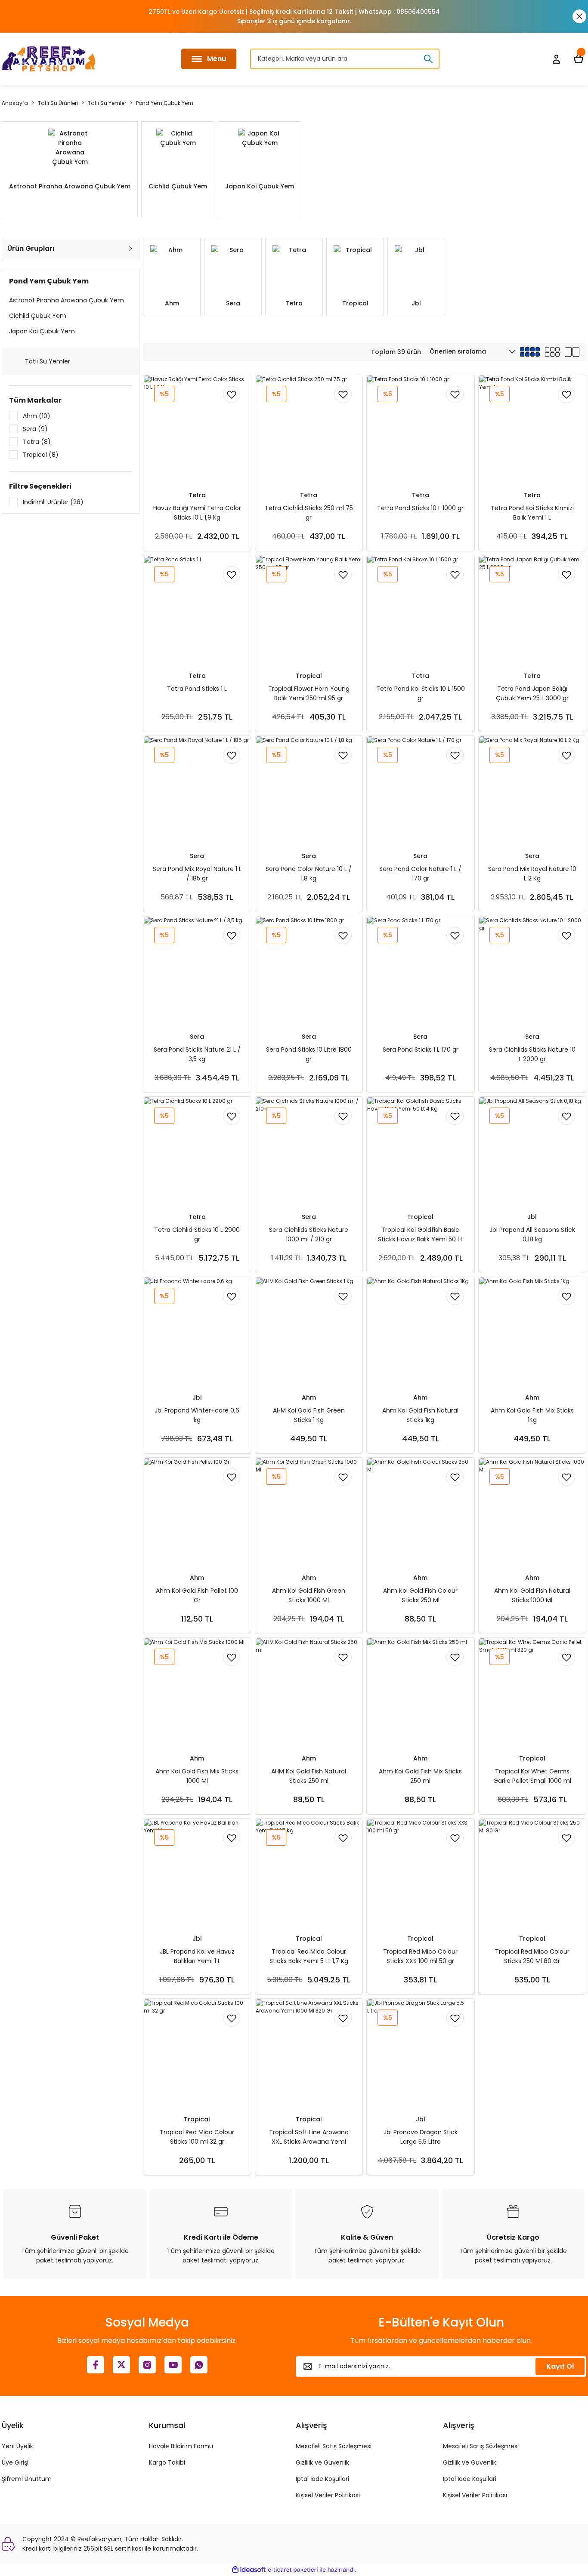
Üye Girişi (15, 2462)
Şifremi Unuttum (27, 2479)
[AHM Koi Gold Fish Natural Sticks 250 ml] (309, 1692)
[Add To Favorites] (232, 394)
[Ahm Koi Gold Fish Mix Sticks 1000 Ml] (197, 1692)
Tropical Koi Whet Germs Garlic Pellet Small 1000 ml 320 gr (532, 1776)
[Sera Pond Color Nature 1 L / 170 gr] (421, 790)
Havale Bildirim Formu (181, 2446)
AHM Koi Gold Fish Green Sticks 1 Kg (309, 1415)
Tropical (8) (41, 455)
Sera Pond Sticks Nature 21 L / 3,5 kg (197, 1054)
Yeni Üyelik (17, 2446)
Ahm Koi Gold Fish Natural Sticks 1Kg (420, 1415)
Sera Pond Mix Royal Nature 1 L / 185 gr (197, 874)
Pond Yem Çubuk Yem (165, 103)
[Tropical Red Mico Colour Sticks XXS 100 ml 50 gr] (421, 1872)
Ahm (309, 1397)
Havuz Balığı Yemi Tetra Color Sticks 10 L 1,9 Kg (197, 513)
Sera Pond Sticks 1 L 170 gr (421, 1049)
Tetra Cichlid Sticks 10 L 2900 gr (197, 1234)
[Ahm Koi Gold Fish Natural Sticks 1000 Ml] (532, 1511)
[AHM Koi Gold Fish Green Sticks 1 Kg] (309, 1331)
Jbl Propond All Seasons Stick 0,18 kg (532, 1234)
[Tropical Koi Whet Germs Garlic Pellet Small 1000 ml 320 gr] (532, 1692)
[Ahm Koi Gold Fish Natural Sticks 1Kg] (421, 1331)
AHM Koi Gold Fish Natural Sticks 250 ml (309, 1776)
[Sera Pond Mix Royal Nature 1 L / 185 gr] (197, 790)
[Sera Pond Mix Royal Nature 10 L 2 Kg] (532, 790)
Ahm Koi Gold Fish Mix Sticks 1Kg (532, 1415)
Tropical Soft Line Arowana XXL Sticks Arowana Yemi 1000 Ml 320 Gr (309, 2137)
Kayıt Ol (560, 2366)
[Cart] (579, 59)
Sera (197, 856)
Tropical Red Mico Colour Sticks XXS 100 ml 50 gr (420, 1956)
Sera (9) (35, 429)
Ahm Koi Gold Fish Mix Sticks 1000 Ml (197, 1776)
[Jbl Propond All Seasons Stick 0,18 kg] (532, 1151)
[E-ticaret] (293, 2570)
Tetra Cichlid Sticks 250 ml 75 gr (309, 513)
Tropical (309, 676)
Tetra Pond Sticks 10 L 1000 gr (420, 508)
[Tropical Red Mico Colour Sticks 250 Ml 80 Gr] (532, 1872)
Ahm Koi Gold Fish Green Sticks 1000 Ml (309, 1595)
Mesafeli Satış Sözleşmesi (334, 2446)
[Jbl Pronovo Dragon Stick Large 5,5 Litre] (421, 2053)
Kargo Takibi (167, 2462)
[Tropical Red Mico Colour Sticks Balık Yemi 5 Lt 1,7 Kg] (309, 1872)
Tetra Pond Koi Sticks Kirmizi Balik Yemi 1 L (532, 513)
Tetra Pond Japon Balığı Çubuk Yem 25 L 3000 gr (532, 693)
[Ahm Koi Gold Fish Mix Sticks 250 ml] (421, 1692)
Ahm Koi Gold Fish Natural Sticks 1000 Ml (532, 1595)
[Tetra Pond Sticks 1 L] (197, 609)
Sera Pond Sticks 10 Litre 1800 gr (309, 1054)
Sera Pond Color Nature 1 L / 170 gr (420, 874)
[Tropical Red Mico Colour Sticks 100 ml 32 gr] (197, 2053)
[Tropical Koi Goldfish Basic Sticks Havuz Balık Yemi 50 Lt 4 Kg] (421, 1151)
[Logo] (49, 59)
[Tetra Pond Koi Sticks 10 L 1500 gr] (421, 609)
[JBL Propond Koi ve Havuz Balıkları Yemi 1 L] (197, 1872)
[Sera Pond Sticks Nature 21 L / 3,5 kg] (197, 970)
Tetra (197, 495)
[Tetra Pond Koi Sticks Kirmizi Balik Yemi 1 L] (532, 429)
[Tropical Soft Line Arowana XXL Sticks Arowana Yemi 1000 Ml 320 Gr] (309, 2053)
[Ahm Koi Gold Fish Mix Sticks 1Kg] (532, 1331)
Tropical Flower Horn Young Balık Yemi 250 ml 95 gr (309, 693)
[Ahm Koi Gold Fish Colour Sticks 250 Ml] (421, 1511)
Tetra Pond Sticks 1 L (197, 689)
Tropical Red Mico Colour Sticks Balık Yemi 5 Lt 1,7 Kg (309, 1956)
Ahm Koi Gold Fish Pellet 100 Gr (197, 1595)
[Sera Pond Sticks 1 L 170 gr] (421, 970)
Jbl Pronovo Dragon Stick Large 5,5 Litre (421, 2137)
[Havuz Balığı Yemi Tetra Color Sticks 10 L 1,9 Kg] (197, 429)
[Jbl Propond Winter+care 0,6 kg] (197, 1331)
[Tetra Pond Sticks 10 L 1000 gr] (421, 429)
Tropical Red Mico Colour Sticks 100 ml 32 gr (197, 2137)
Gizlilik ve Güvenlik (322, 2462)
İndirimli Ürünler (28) (53, 502)
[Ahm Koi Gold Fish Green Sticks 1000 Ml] (309, 1511)
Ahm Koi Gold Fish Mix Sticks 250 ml (420, 1776)
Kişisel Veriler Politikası (328, 2495)
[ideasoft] (249, 2570)
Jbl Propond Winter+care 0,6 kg (197, 1415)
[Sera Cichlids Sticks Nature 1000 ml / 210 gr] (309, 1151)
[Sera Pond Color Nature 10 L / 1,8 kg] (309, 790)
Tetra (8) (37, 442)
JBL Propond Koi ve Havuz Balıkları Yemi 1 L (197, 1956)
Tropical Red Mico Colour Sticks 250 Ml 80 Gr (532, 1956)
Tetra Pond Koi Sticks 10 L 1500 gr (421, 693)
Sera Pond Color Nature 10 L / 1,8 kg (309, 874)
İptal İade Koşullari (322, 2479)
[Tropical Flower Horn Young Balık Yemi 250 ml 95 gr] (309, 609)
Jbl (532, 1217)
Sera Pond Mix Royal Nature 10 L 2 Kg (532, 874)
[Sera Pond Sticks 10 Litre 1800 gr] (309, 970)
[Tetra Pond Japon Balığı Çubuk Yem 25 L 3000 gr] (532, 609)
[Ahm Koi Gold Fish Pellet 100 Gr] (197, 1511)
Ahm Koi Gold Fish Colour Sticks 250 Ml (420, 1595)
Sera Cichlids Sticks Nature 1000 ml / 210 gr (309, 1234)
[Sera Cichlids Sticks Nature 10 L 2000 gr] (532, 970)
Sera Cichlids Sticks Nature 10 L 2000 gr (532, 1054)
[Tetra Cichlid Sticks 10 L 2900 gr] (197, 1151)
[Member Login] (556, 59)
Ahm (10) (37, 416)
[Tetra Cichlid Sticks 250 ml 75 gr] (309, 429)
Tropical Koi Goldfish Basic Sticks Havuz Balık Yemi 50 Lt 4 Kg (420, 1235)
